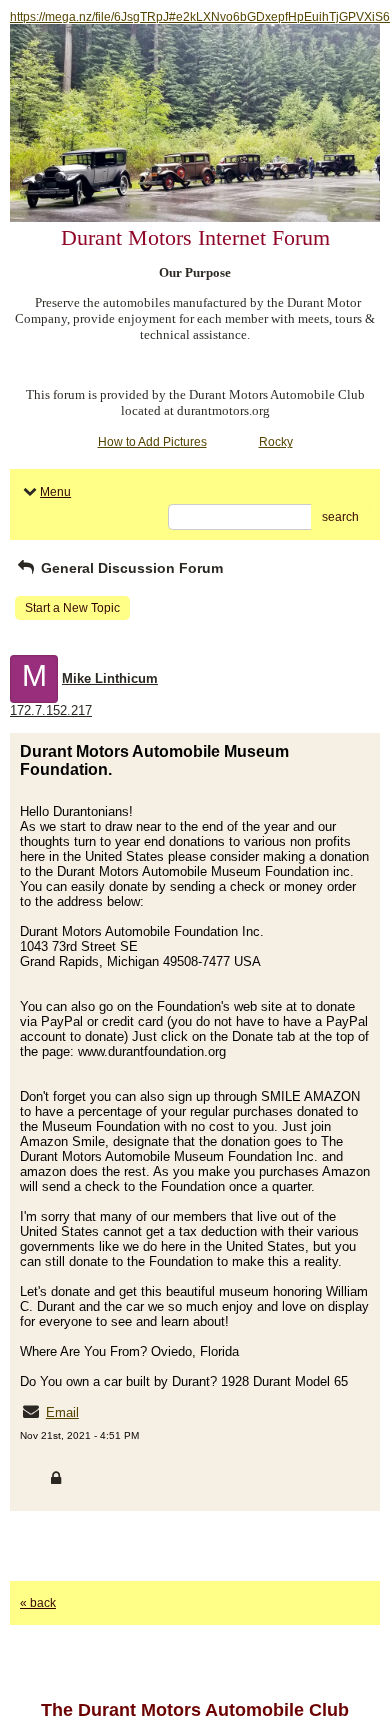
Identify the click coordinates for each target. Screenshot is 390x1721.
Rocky (276, 442)
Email (62, 1412)
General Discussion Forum (130, 568)
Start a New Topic (72, 608)
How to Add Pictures (152, 442)
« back (38, 1603)
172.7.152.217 (51, 710)
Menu (55, 492)
